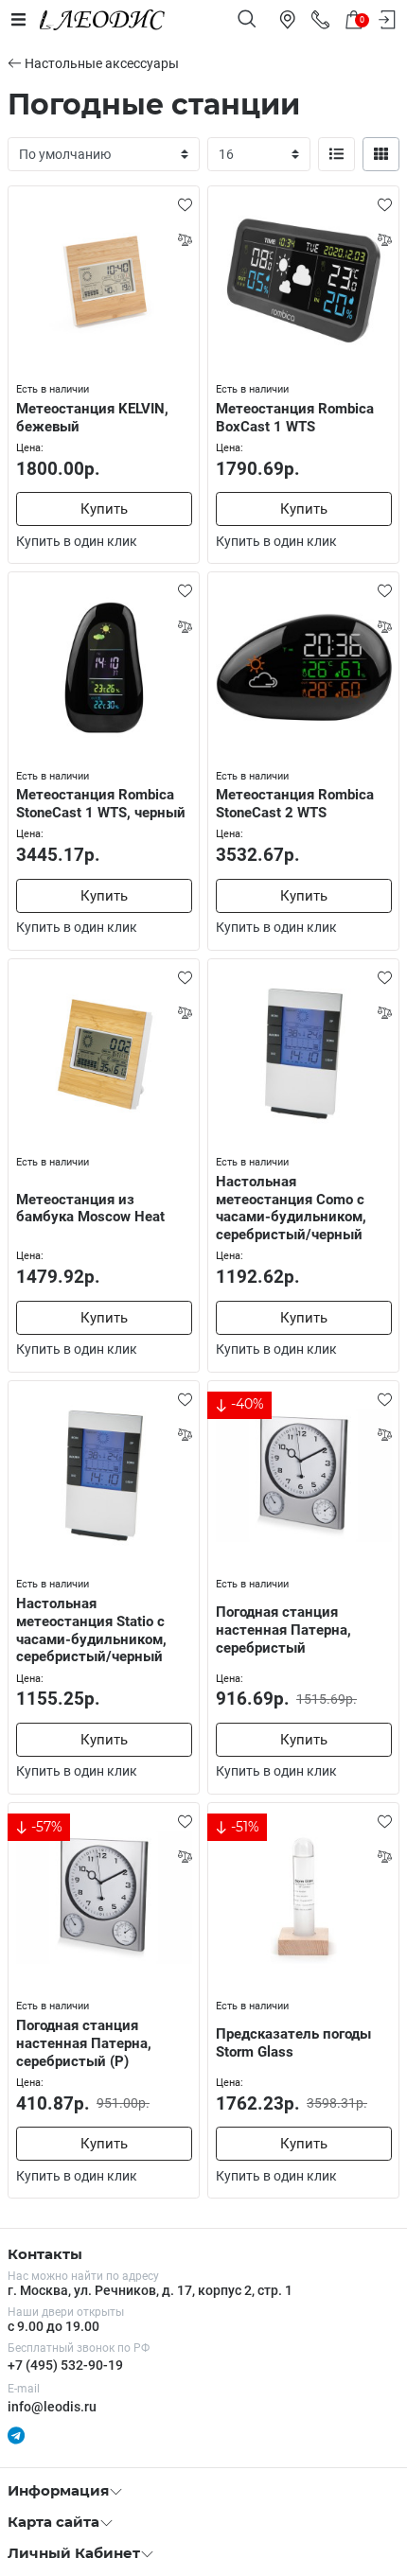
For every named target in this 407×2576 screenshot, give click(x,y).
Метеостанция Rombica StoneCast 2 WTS (295, 804)
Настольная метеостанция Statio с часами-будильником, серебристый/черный (91, 1630)
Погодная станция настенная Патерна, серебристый (283, 1630)
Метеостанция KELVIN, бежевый (92, 418)
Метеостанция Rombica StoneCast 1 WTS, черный (101, 804)
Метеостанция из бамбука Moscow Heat (90, 1209)
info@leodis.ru (52, 2407)
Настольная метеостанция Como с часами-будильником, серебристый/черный (291, 1208)
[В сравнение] (185, 239)
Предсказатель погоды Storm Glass (293, 2043)
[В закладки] (185, 204)
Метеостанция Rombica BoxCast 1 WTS (295, 418)
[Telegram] (16, 2435)
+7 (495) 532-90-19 (65, 2365)
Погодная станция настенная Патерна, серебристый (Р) (84, 2043)
